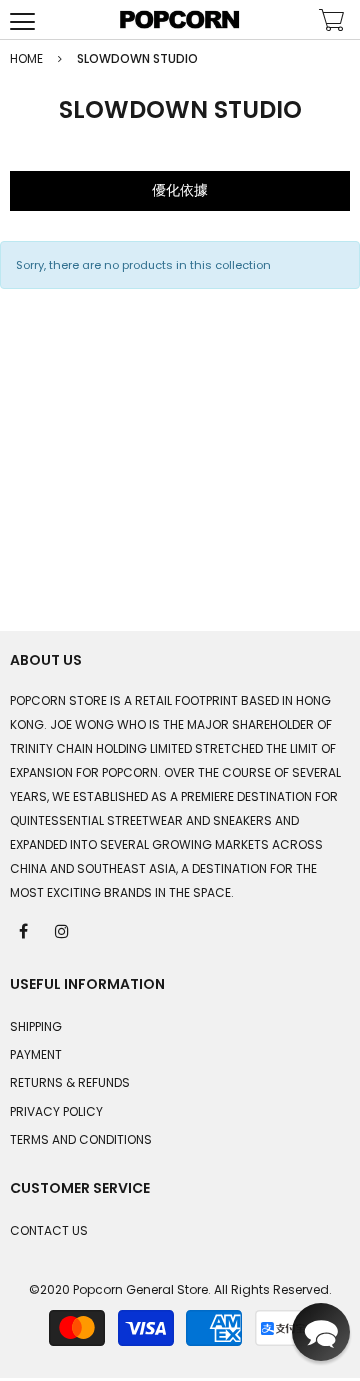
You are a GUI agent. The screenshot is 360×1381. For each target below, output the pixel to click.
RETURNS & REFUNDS (70, 1082)
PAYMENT (36, 1054)
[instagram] (63, 930)
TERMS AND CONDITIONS (81, 1139)
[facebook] (25, 930)
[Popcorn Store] (180, 19)
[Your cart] (332, 22)
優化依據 (180, 190)
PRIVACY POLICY (56, 1111)
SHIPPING (36, 1026)
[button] (321, 1332)
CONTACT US (49, 1230)
